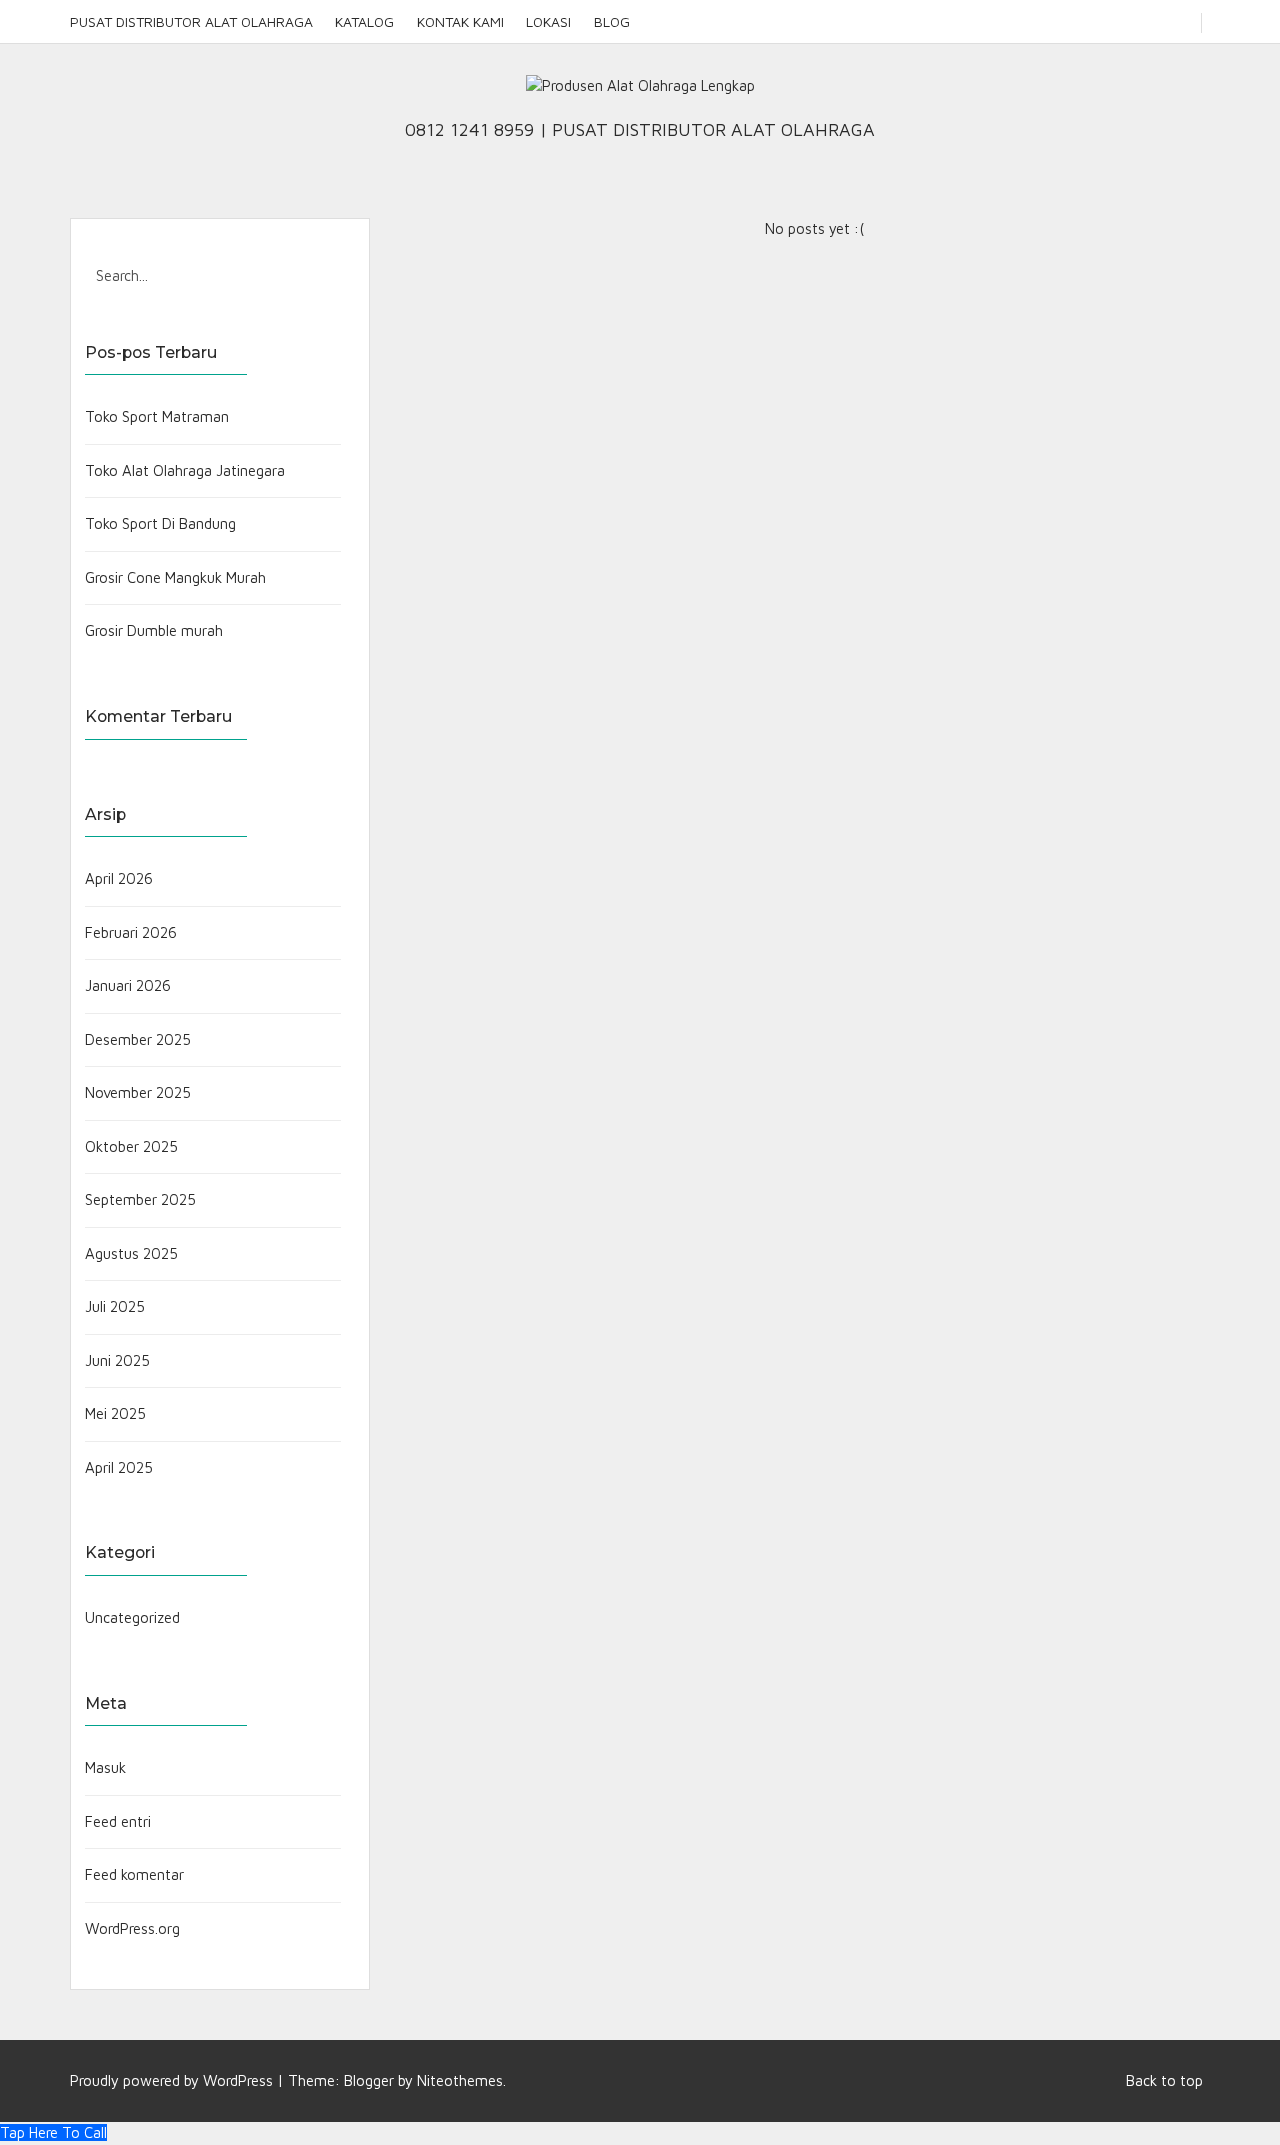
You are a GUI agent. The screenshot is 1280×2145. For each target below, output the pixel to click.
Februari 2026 (131, 932)
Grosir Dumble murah (154, 630)
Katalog (364, 21)
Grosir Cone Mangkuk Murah (175, 577)
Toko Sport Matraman (157, 416)
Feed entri (118, 1821)
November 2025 (138, 1092)
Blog (611, 21)
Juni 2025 (117, 1360)
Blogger (369, 2080)
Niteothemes (460, 2080)
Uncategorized (132, 1617)
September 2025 (140, 1199)
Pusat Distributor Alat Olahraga (191, 21)
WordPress (238, 2080)
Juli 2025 (115, 1306)
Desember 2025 (138, 1039)
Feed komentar (134, 1874)
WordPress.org (132, 1928)
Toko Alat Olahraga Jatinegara (185, 470)
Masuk (105, 1767)
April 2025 (119, 1467)
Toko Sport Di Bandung (160, 523)
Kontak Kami (460, 21)
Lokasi (548, 21)
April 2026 (119, 878)
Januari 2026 (128, 985)
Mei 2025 (115, 1413)
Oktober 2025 (131, 1146)
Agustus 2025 (131, 1253)
